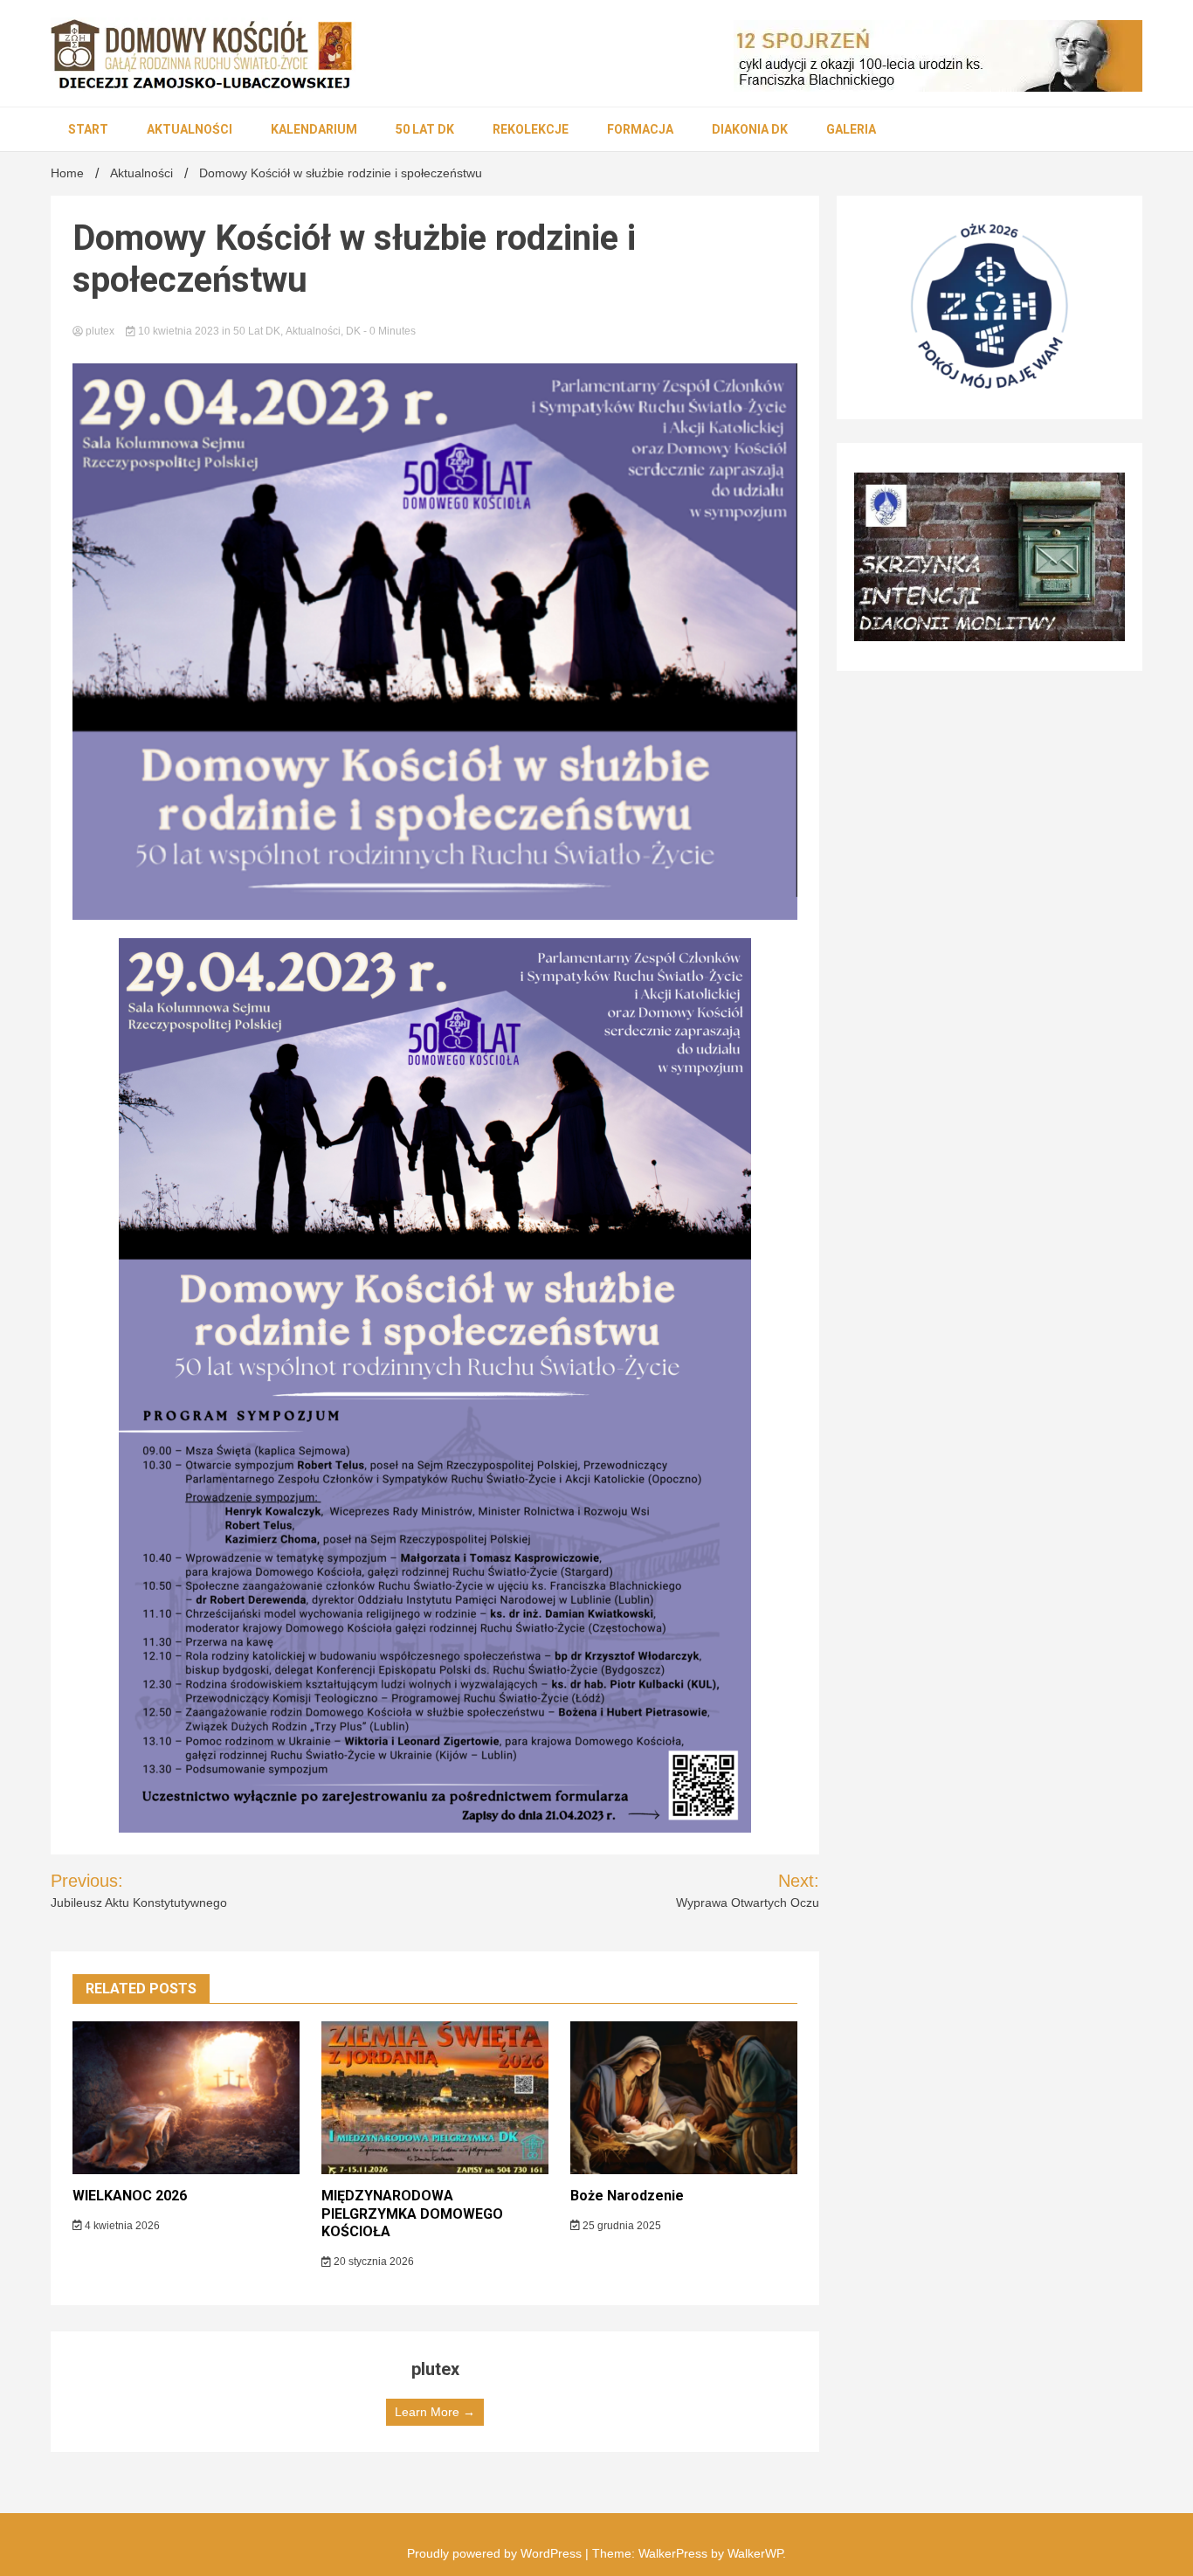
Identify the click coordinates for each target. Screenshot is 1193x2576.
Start (88, 129)
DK (353, 331)
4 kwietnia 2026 (121, 2226)
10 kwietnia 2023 (179, 331)
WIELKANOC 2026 (130, 2196)
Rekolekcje (531, 129)
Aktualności (190, 129)
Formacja (640, 129)
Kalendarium (314, 129)
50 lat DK (425, 129)
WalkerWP (755, 2553)
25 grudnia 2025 (621, 2226)
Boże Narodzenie (627, 2196)
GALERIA (851, 129)
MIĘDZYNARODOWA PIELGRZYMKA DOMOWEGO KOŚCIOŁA (412, 2214)
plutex (100, 331)
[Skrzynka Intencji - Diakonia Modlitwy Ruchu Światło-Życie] (990, 557)
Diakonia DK (750, 129)
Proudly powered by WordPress (496, 2553)
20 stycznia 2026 (372, 2262)
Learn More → (435, 2412)
